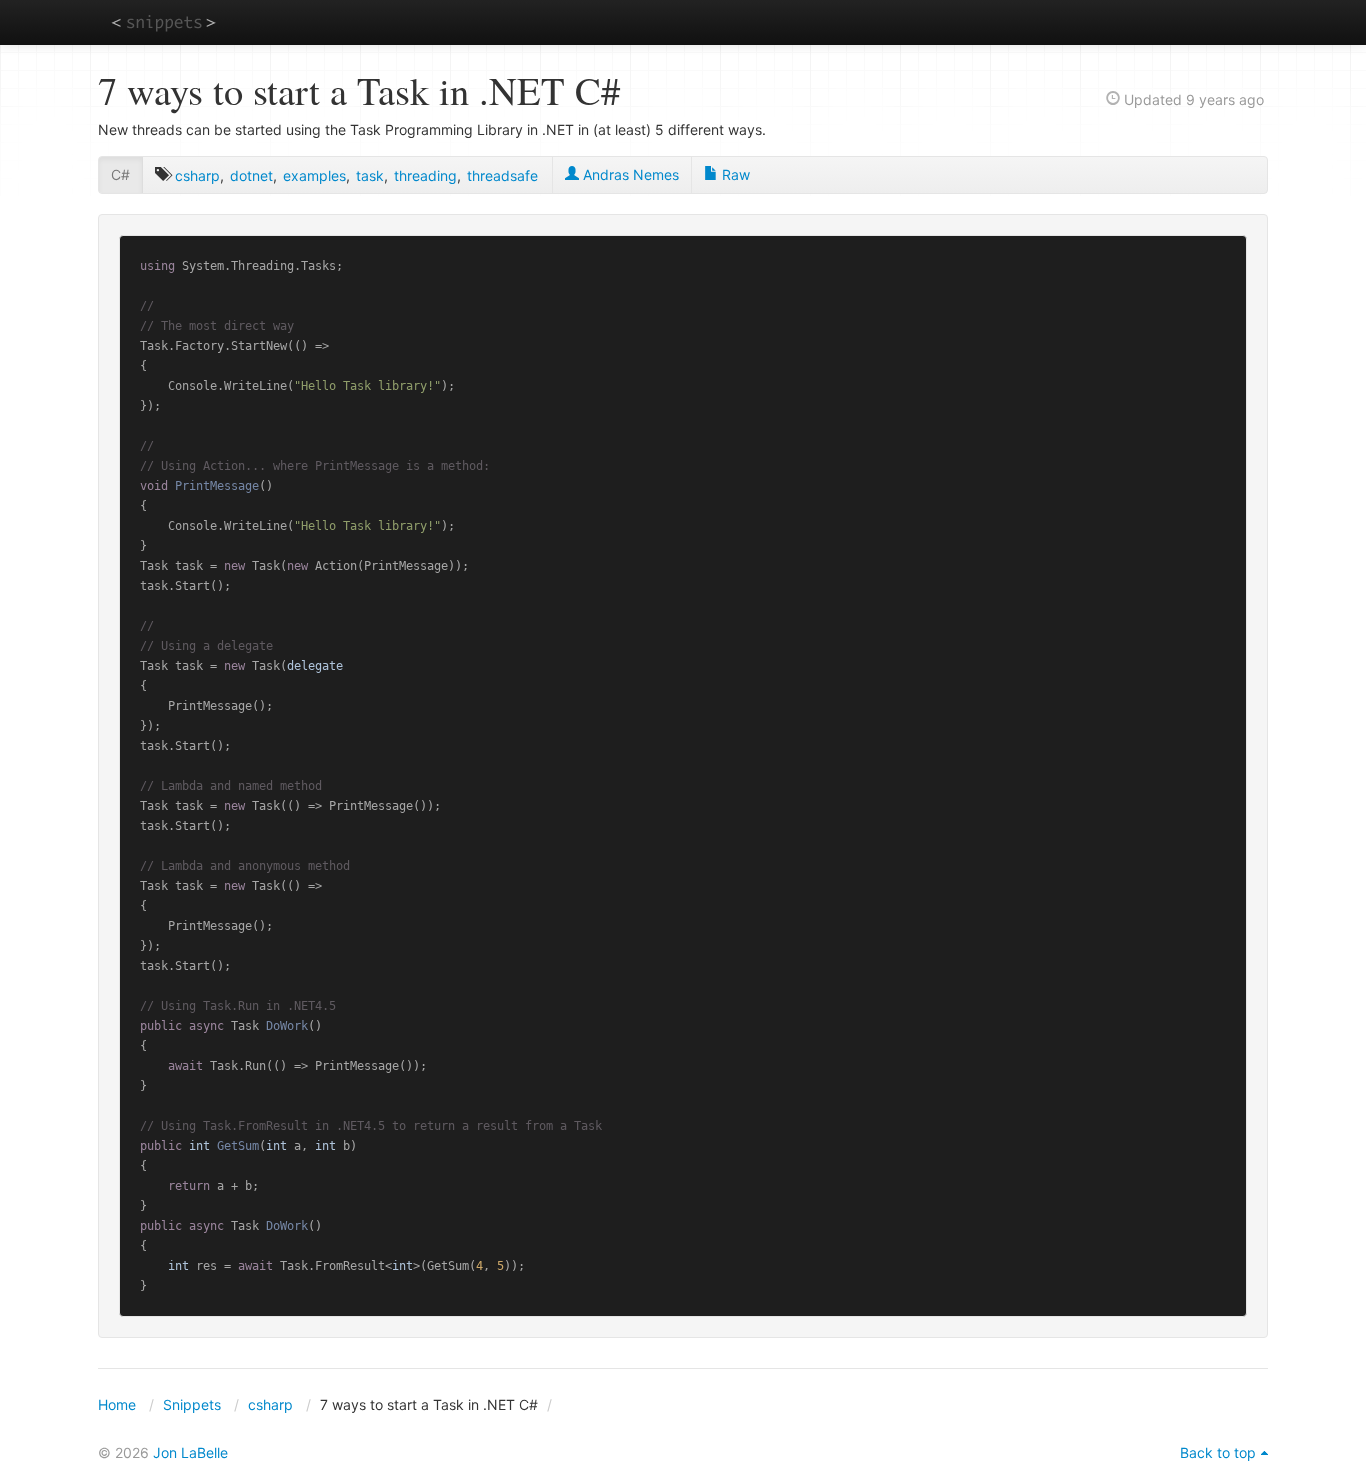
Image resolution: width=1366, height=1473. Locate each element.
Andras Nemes (629, 174)
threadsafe (502, 175)
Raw (734, 174)
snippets (163, 21)
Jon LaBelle (190, 1452)
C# (120, 174)
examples (314, 175)
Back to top (1218, 1452)
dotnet (251, 175)
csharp (197, 175)
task (370, 175)
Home (117, 1404)
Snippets (192, 1404)
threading (425, 175)
